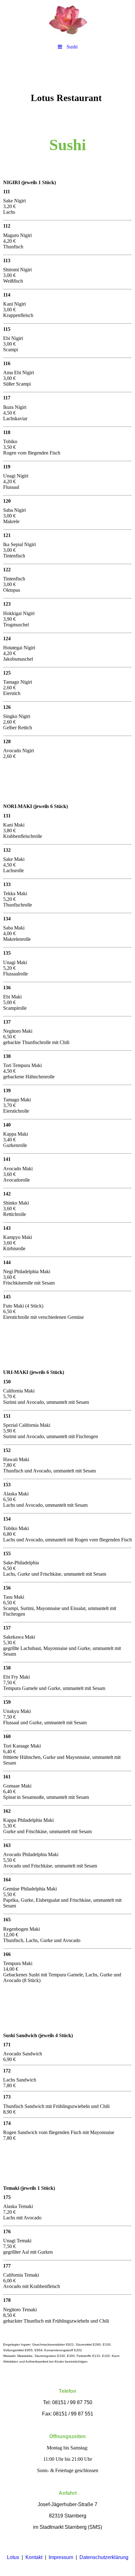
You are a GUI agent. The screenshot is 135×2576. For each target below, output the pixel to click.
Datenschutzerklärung (104, 2557)
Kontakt (34, 2557)
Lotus (13, 2557)
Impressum (61, 2557)
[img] (67, 20)
